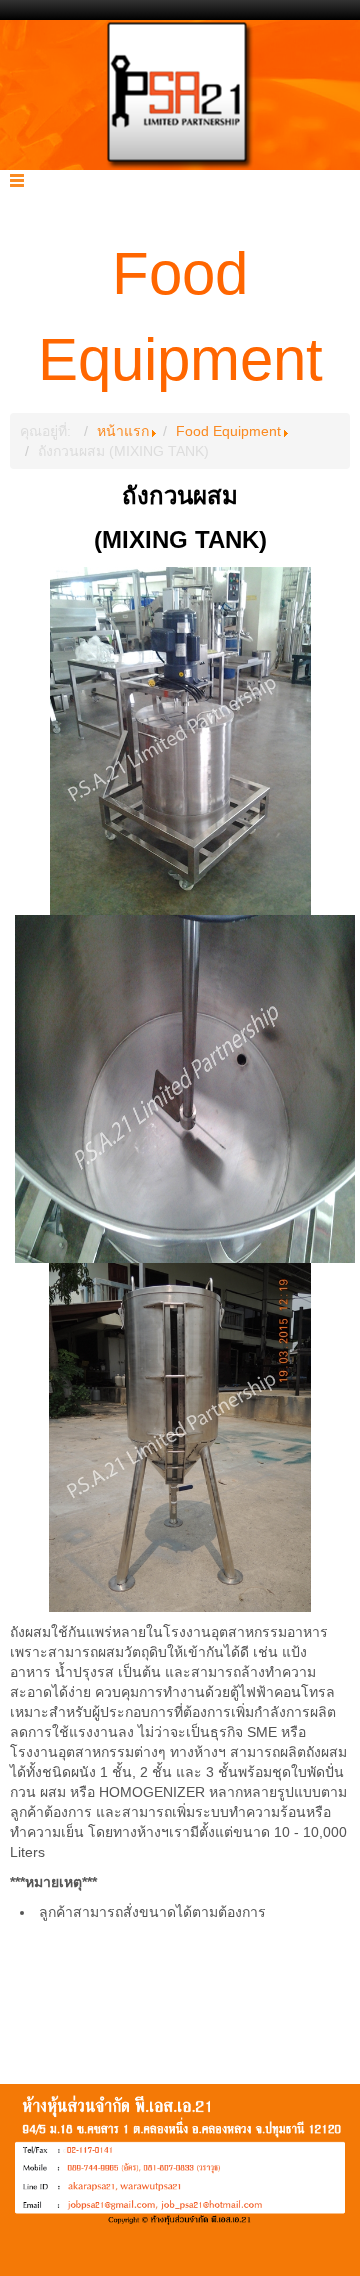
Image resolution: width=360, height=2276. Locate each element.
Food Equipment (228, 431)
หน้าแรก (123, 431)
